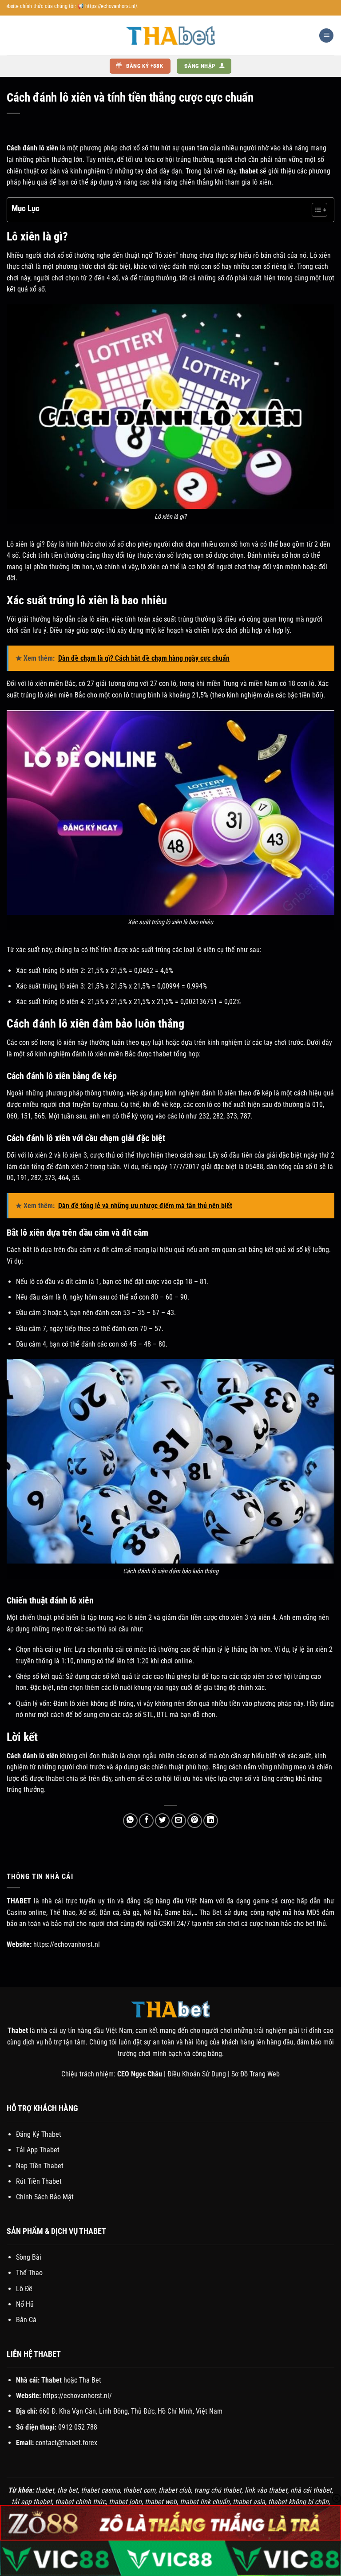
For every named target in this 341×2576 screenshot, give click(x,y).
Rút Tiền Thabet (39, 2181)
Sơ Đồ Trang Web (256, 2074)
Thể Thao (29, 2273)
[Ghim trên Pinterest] (195, 1821)
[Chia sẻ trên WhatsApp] (130, 1821)
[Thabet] (170, 35)
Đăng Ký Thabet (39, 2134)
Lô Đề (24, 2289)
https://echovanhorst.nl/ (77, 2396)
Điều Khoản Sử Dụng (197, 2074)
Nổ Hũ (25, 2304)
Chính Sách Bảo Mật (45, 2197)
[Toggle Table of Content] (315, 210)
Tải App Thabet (38, 2150)
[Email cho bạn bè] (179, 1821)
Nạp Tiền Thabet (40, 2166)
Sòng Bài (29, 2257)
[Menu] (326, 36)
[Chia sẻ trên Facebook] (146, 1821)
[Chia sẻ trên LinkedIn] (211, 1821)
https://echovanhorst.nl (67, 1944)
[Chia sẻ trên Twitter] (162, 1821)
